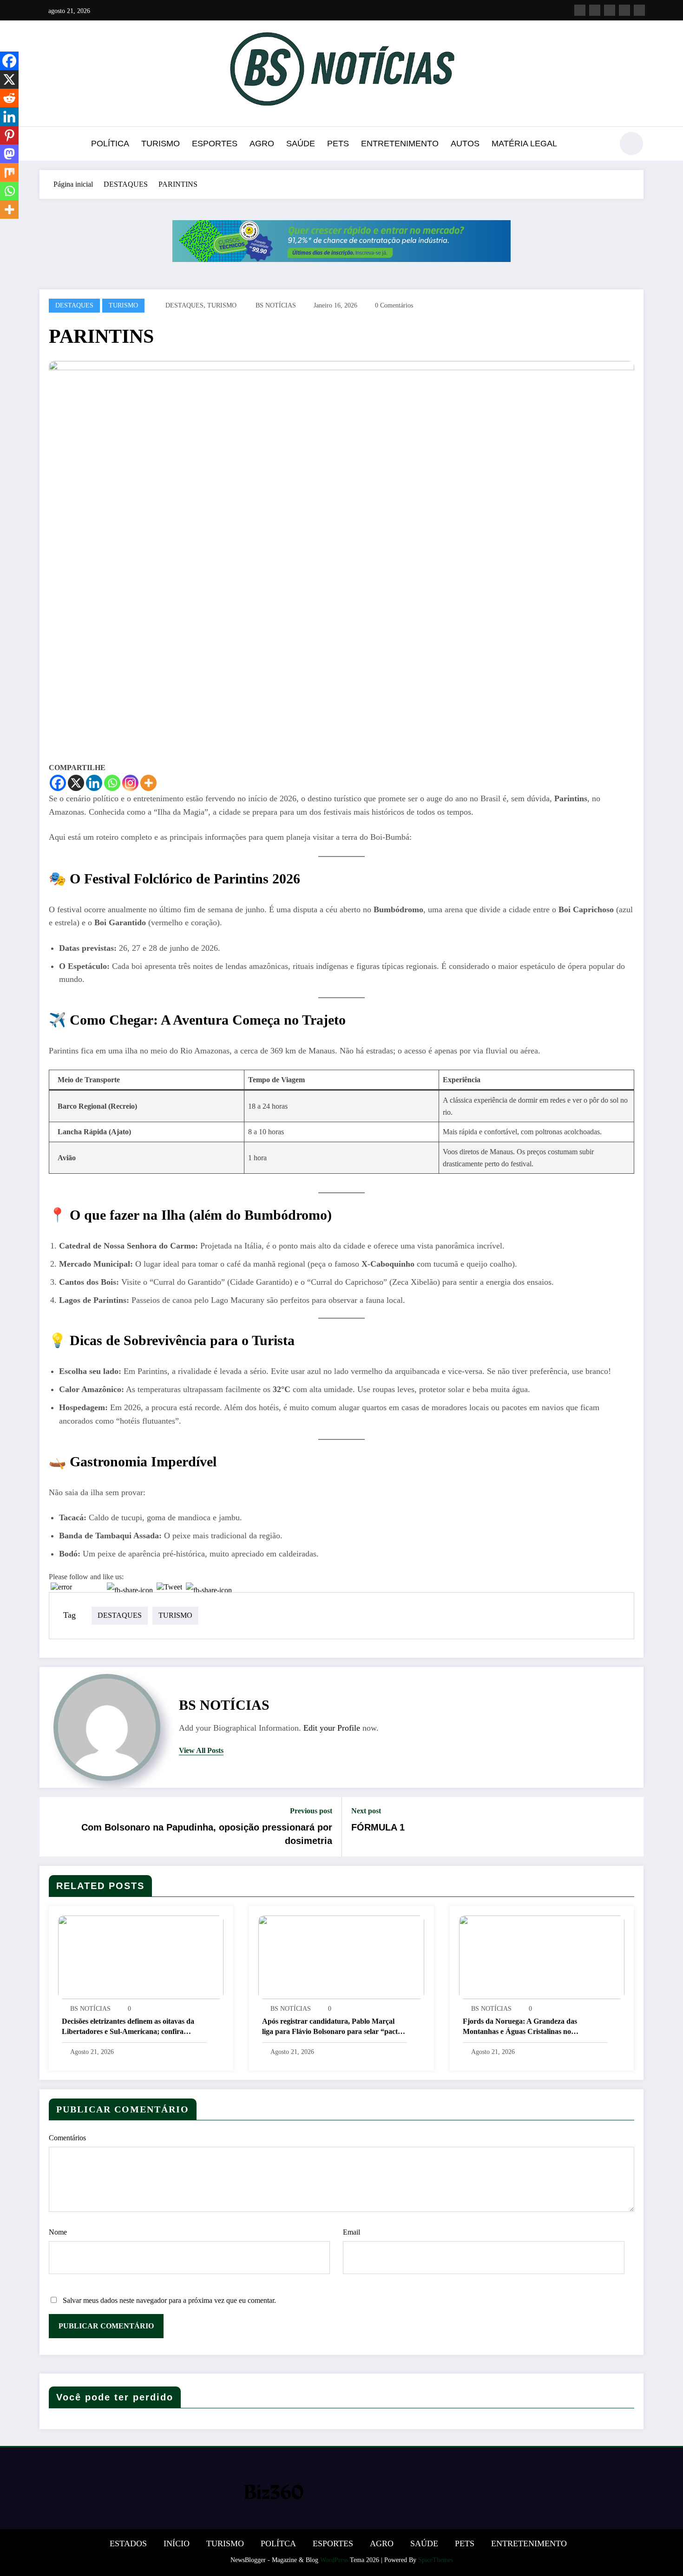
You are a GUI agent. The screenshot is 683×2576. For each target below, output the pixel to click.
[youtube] (639, 10)
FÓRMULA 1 (378, 1827)
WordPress (334, 2560)
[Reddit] (9, 98)
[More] (148, 783)
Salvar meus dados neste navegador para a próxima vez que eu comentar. (169, 2300)
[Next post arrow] (630, 1827)
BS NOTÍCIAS (276, 305)
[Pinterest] (9, 135)
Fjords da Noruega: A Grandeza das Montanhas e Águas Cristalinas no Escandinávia (520, 2027)
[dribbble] (610, 10)
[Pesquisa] (601, 145)
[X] (76, 783)
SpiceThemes (436, 2560)
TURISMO (161, 144)
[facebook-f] (580, 10)
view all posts (201, 1750)
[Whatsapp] (112, 783)
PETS (338, 144)
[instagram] (624, 10)
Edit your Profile (332, 1728)
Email (351, 2232)
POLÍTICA (110, 144)
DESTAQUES (74, 305)
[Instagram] (130, 783)
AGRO (262, 144)
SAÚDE (301, 144)
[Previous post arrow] (53, 1827)
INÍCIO (177, 2543)
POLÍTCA (278, 2543)
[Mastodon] (9, 154)
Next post (366, 1811)
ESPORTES (215, 144)
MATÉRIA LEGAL (524, 144)
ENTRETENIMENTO (400, 144)
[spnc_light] (631, 144)
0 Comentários (394, 305)
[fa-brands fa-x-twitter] (595, 10)
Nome (58, 2232)
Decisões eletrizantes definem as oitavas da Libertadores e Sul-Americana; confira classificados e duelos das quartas (128, 2027)
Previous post (311, 1811)
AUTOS (465, 144)
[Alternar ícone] (46, 144)
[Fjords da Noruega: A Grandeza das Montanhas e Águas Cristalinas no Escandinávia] (542, 1957)
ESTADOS (128, 2543)
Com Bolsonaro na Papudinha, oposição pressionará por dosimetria (207, 1834)
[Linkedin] (94, 783)
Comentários (67, 2138)
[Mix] (9, 172)
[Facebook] (58, 783)
